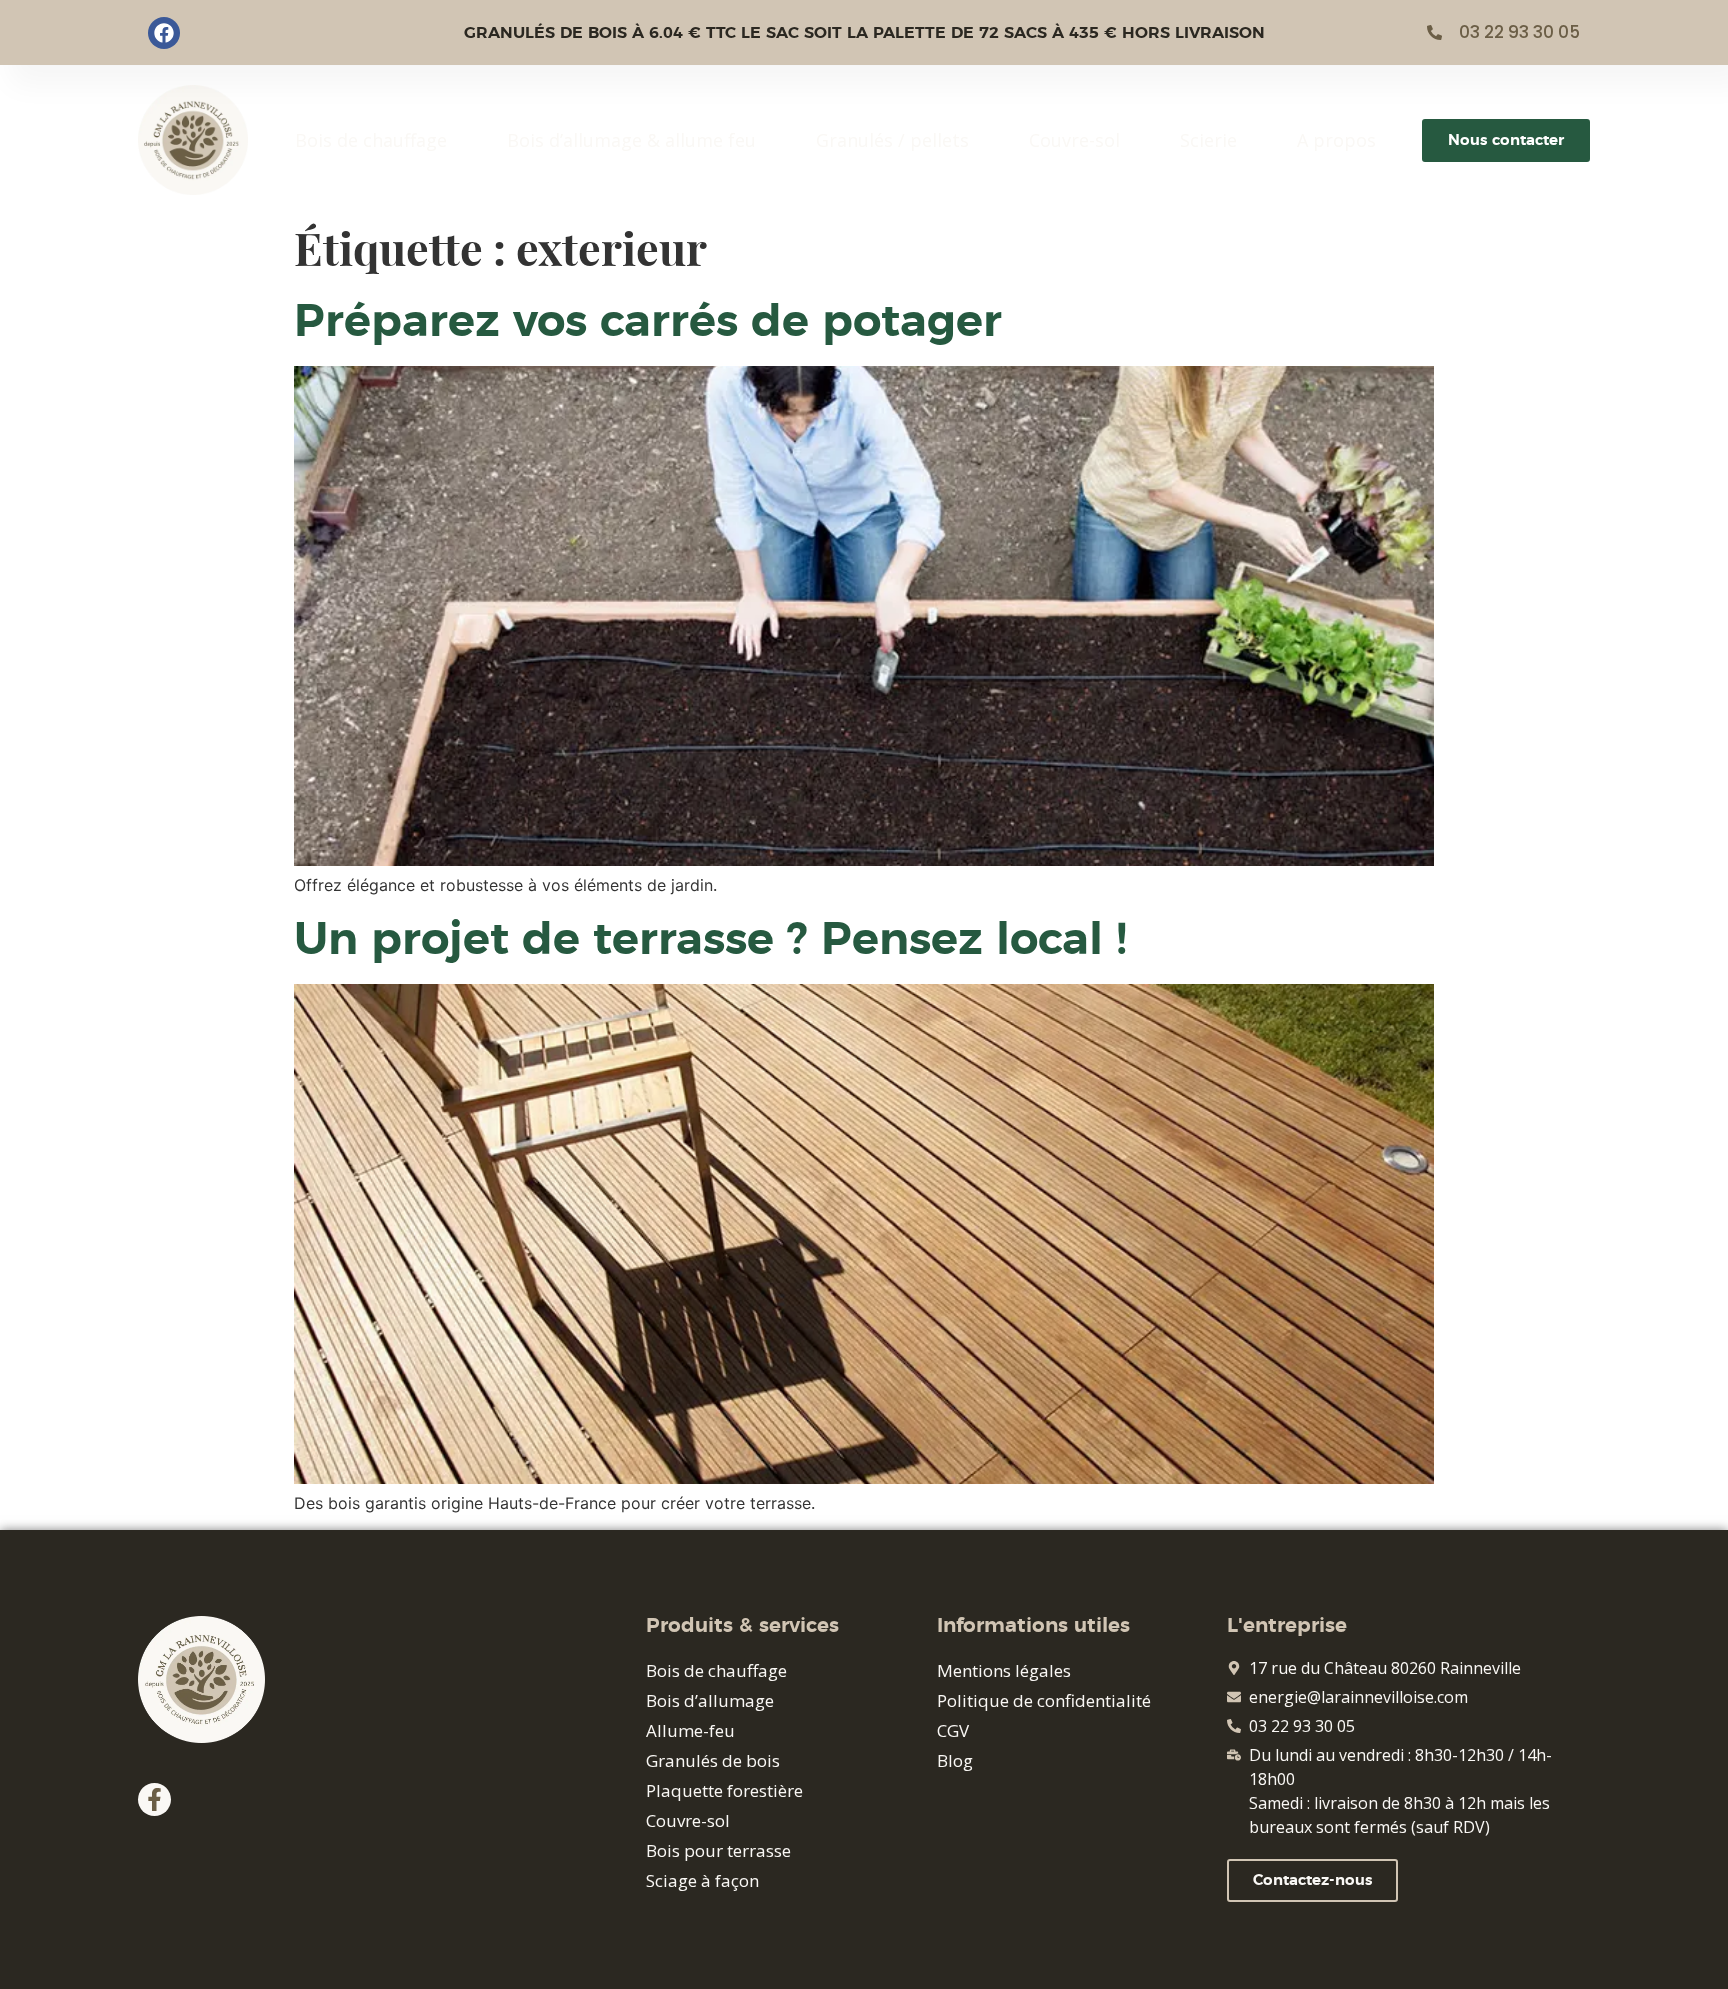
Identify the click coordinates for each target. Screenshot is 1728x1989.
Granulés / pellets (892, 140)
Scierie (1208, 140)
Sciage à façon (702, 1880)
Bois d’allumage (710, 1700)
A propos (1336, 140)
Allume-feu (690, 1730)
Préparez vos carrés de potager (648, 322)
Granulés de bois (713, 1760)
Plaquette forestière (724, 1790)
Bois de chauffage (371, 140)
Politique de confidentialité (1044, 1700)
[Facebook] (164, 33)
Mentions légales (1004, 1670)
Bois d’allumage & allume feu (631, 140)
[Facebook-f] (154, 1799)
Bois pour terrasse (718, 1850)
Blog (955, 1760)
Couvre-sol (1074, 140)
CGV (953, 1730)
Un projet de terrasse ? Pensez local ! (710, 940)
